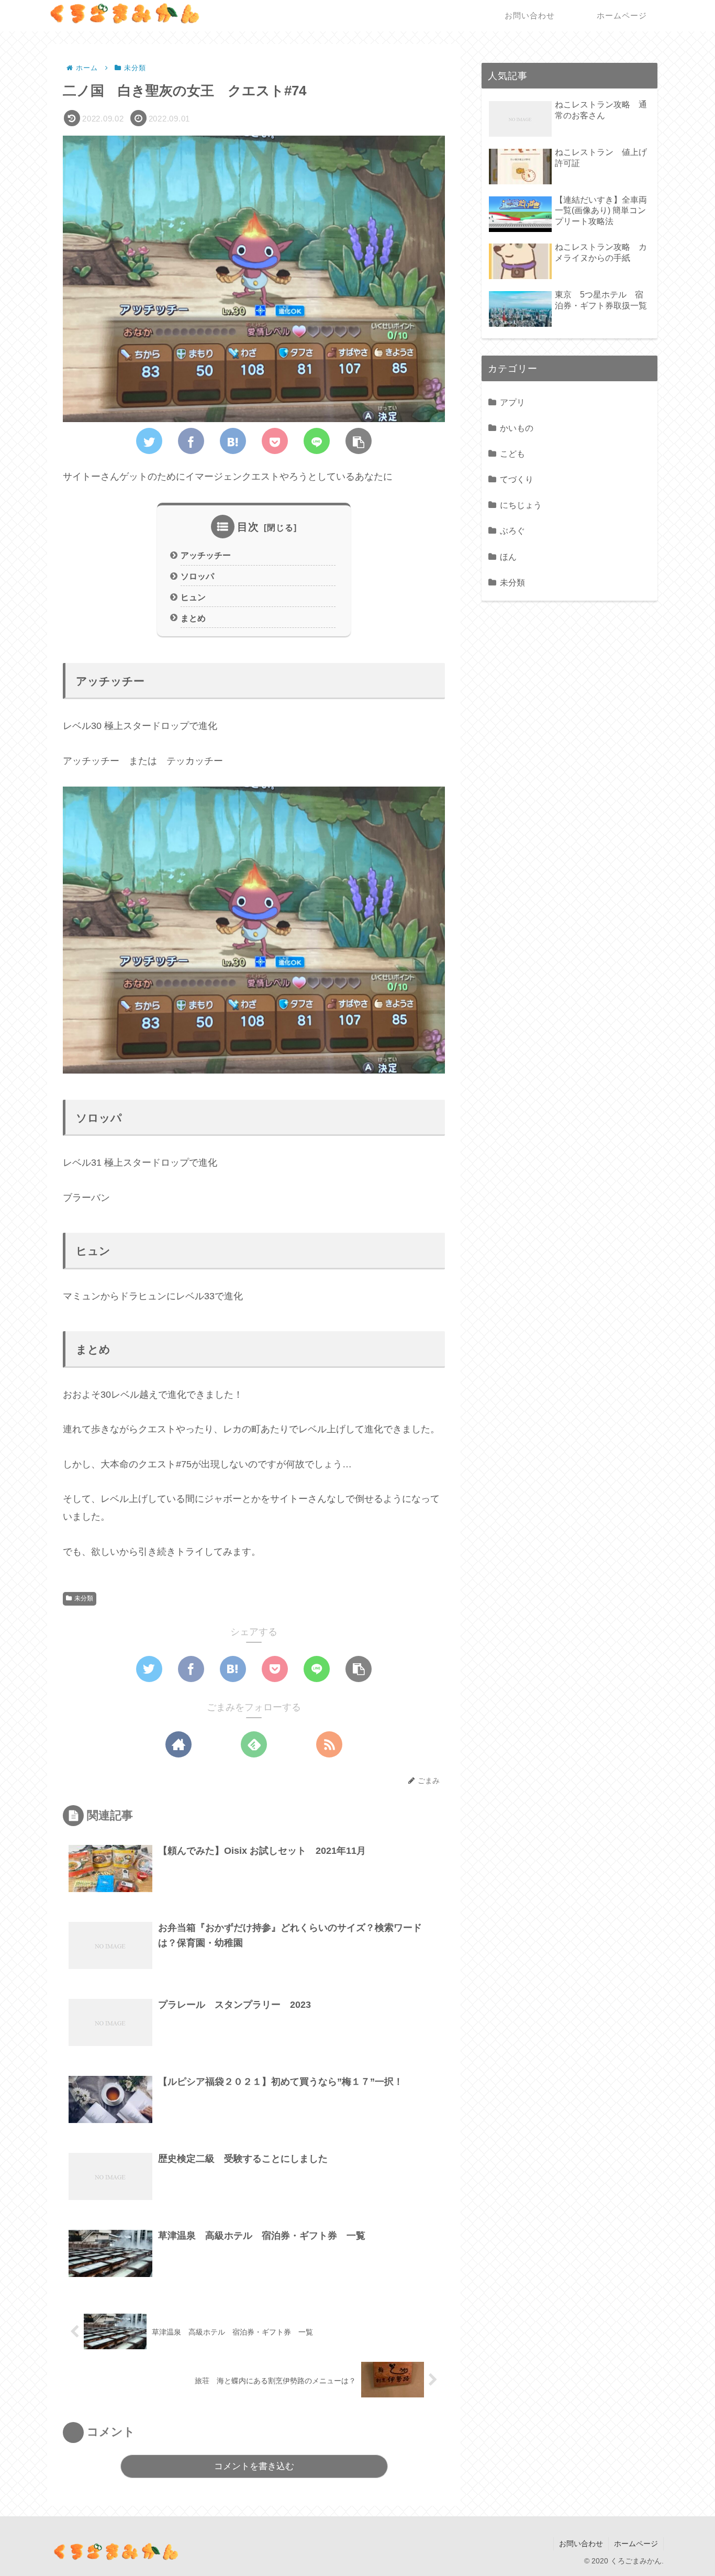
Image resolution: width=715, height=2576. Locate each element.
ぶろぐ (512, 530)
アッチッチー (206, 555)
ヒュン (193, 597)
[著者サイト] (178, 1744)
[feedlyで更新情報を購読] (254, 1744)
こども (512, 454)
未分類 (84, 1598)
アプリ (512, 402)
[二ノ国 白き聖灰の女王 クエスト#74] (233, 441)
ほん (508, 557)
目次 (248, 527)
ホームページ (636, 2544)
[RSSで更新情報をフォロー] (329, 1744)
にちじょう (521, 505)
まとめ (193, 618)
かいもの (517, 428)
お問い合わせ (581, 2544)
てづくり (517, 479)
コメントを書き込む (254, 2466)
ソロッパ (197, 576)
